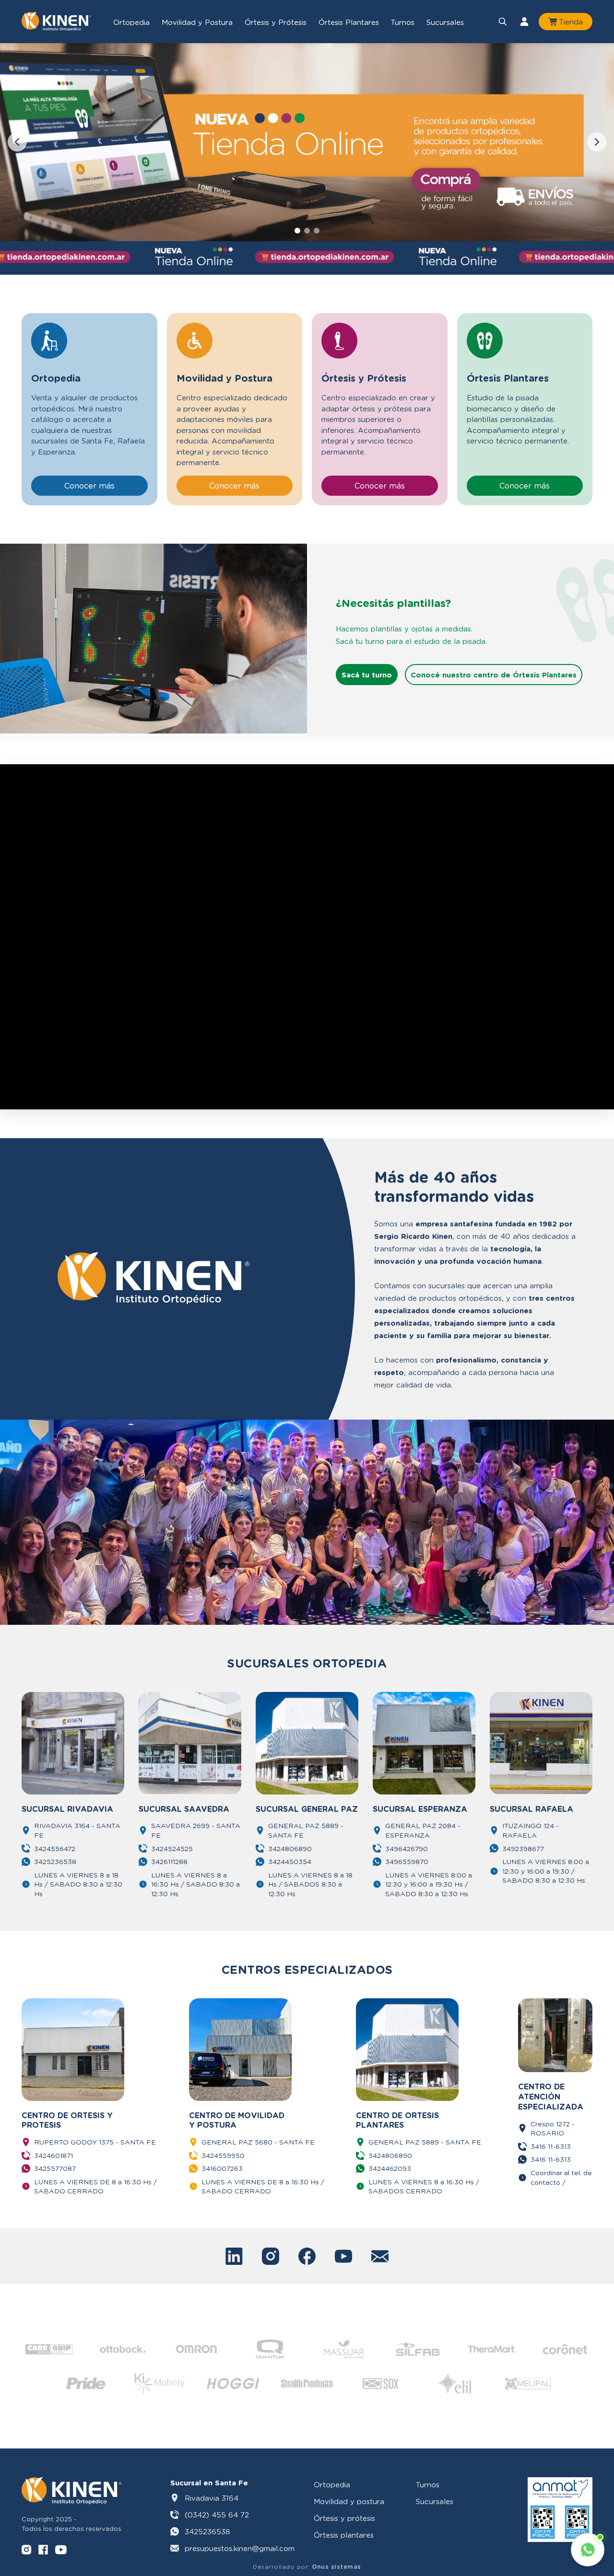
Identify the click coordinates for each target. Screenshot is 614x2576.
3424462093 (390, 2168)
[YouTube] (343, 2256)
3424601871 (53, 2155)
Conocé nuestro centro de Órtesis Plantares (494, 675)
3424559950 (223, 2155)
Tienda (571, 22)
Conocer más (89, 485)
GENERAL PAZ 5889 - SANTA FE (306, 1830)
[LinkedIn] (234, 2256)
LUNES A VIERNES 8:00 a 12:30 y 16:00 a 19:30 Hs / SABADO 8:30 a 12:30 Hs (429, 1884)
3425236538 (55, 1861)
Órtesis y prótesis (344, 2518)
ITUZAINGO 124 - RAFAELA (531, 1830)
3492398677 (523, 1848)
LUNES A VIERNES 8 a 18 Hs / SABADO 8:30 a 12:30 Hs (78, 1884)
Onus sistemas (337, 2567)
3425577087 (55, 2168)
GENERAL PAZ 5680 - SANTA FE (258, 2142)
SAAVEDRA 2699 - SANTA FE (196, 1830)
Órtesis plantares (344, 2535)
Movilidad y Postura (197, 22)
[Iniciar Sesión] (524, 22)
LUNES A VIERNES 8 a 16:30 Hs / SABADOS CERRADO (424, 2186)
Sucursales (445, 22)
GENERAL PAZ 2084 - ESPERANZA (423, 1830)
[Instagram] (271, 2256)
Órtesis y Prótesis (276, 22)
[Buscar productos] (503, 22)
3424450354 (290, 1861)
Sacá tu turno (367, 675)
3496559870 (407, 1861)
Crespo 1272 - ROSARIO (553, 2128)
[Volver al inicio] (56, 22)
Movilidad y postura (349, 2501)
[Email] (380, 2256)
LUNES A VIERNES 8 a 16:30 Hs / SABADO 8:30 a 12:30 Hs (195, 1884)
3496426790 (407, 1848)
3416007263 (222, 2168)
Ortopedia (131, 22)
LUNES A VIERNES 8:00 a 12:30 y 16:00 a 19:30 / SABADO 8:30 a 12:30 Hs (546, 1871)
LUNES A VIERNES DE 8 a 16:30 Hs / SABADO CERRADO (95, 2186)
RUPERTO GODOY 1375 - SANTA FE (95, 2142)
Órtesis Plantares (349, 22)
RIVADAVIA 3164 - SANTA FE (77, 1830)
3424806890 (290, 1848)
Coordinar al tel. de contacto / (561, 2177)
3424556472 (55, 1848)
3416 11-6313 (551, 2146)
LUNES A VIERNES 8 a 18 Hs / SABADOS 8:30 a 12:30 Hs (310, 1884)
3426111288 (169, 1861)
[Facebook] (307, 2256)
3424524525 (172, 1848)
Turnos (403, 22)
